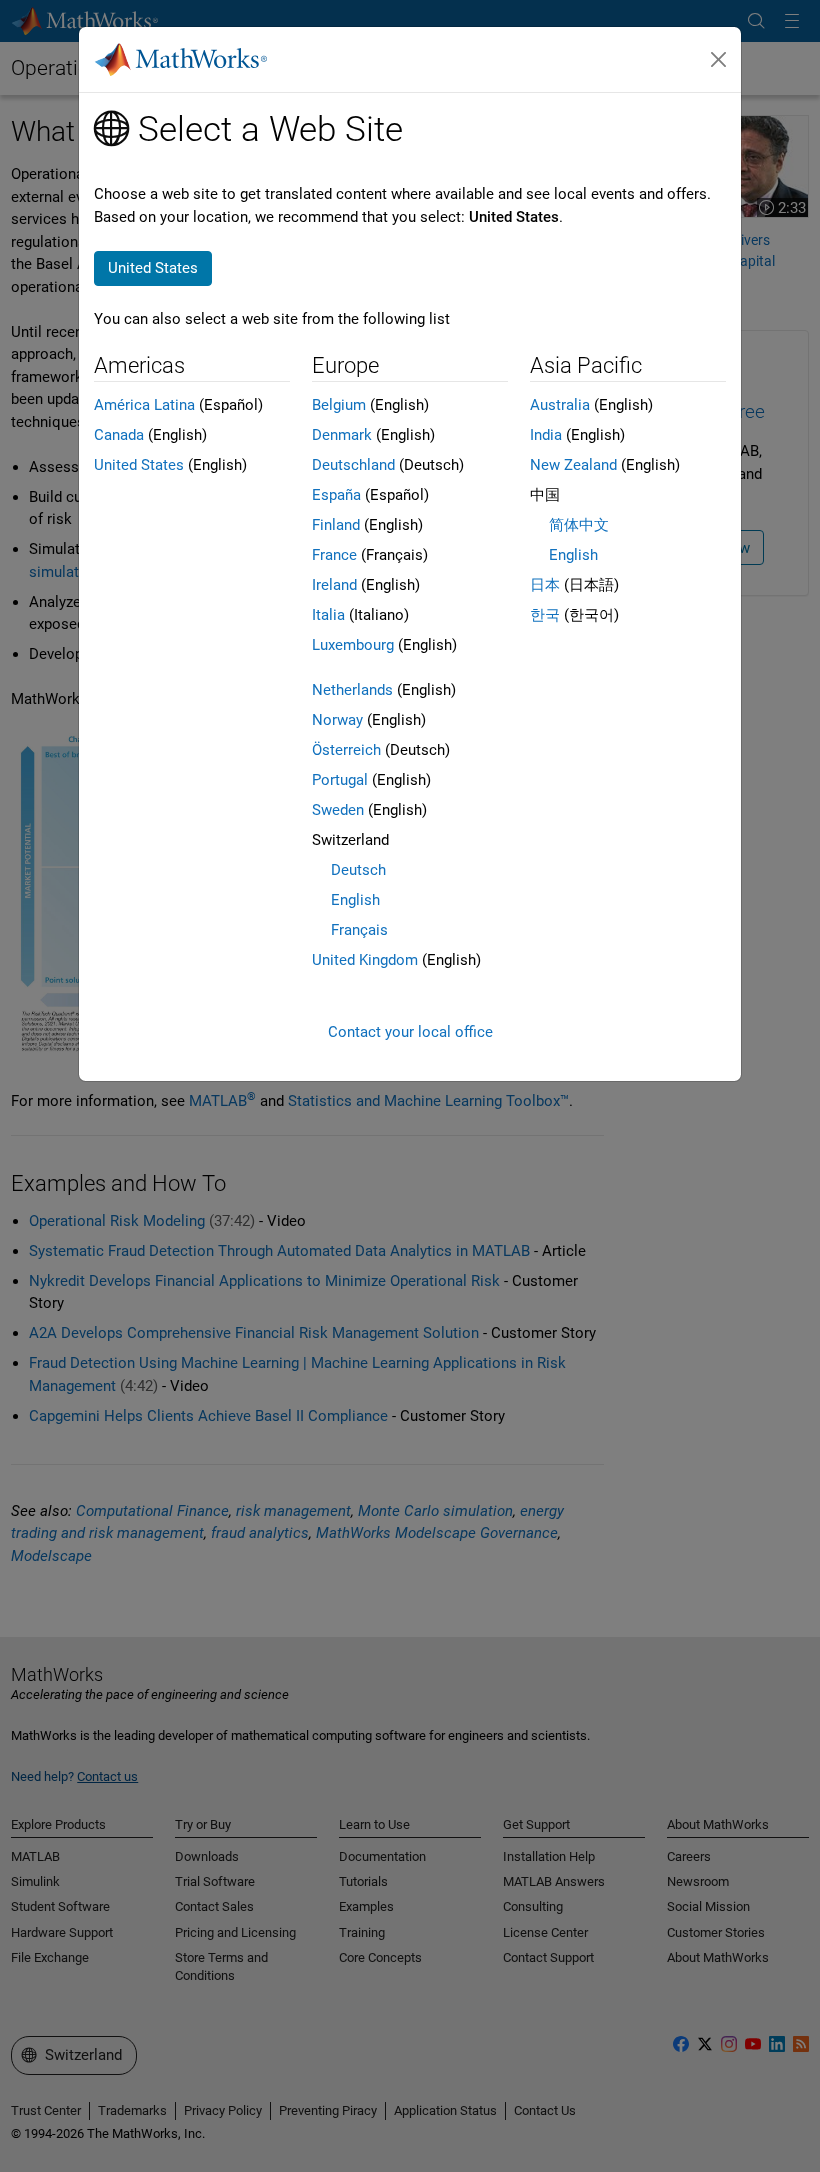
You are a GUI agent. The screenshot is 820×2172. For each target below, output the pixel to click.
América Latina (144, 405)
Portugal (340, 780)
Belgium (339, 405)
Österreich (346, 750)
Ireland (334, 585)
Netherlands (352, 690)
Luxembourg (353, 645)
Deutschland (353, 465)
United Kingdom (365, 960)
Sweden (338, 810)
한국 (545, 615)
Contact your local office (410, 1032)
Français (359, 930)
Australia (560, 405)
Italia (328, 615)
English (355, 900)
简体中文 (579, 525)
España (336, 495)
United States (139, 465)
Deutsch (358, 870)
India (546, 435)
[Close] (719, 60)
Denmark (342, 435)
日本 (545, 585)
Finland (336, 525)
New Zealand (573, 465)
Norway (337, 720)
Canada (119, 435)
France (334, 555)
